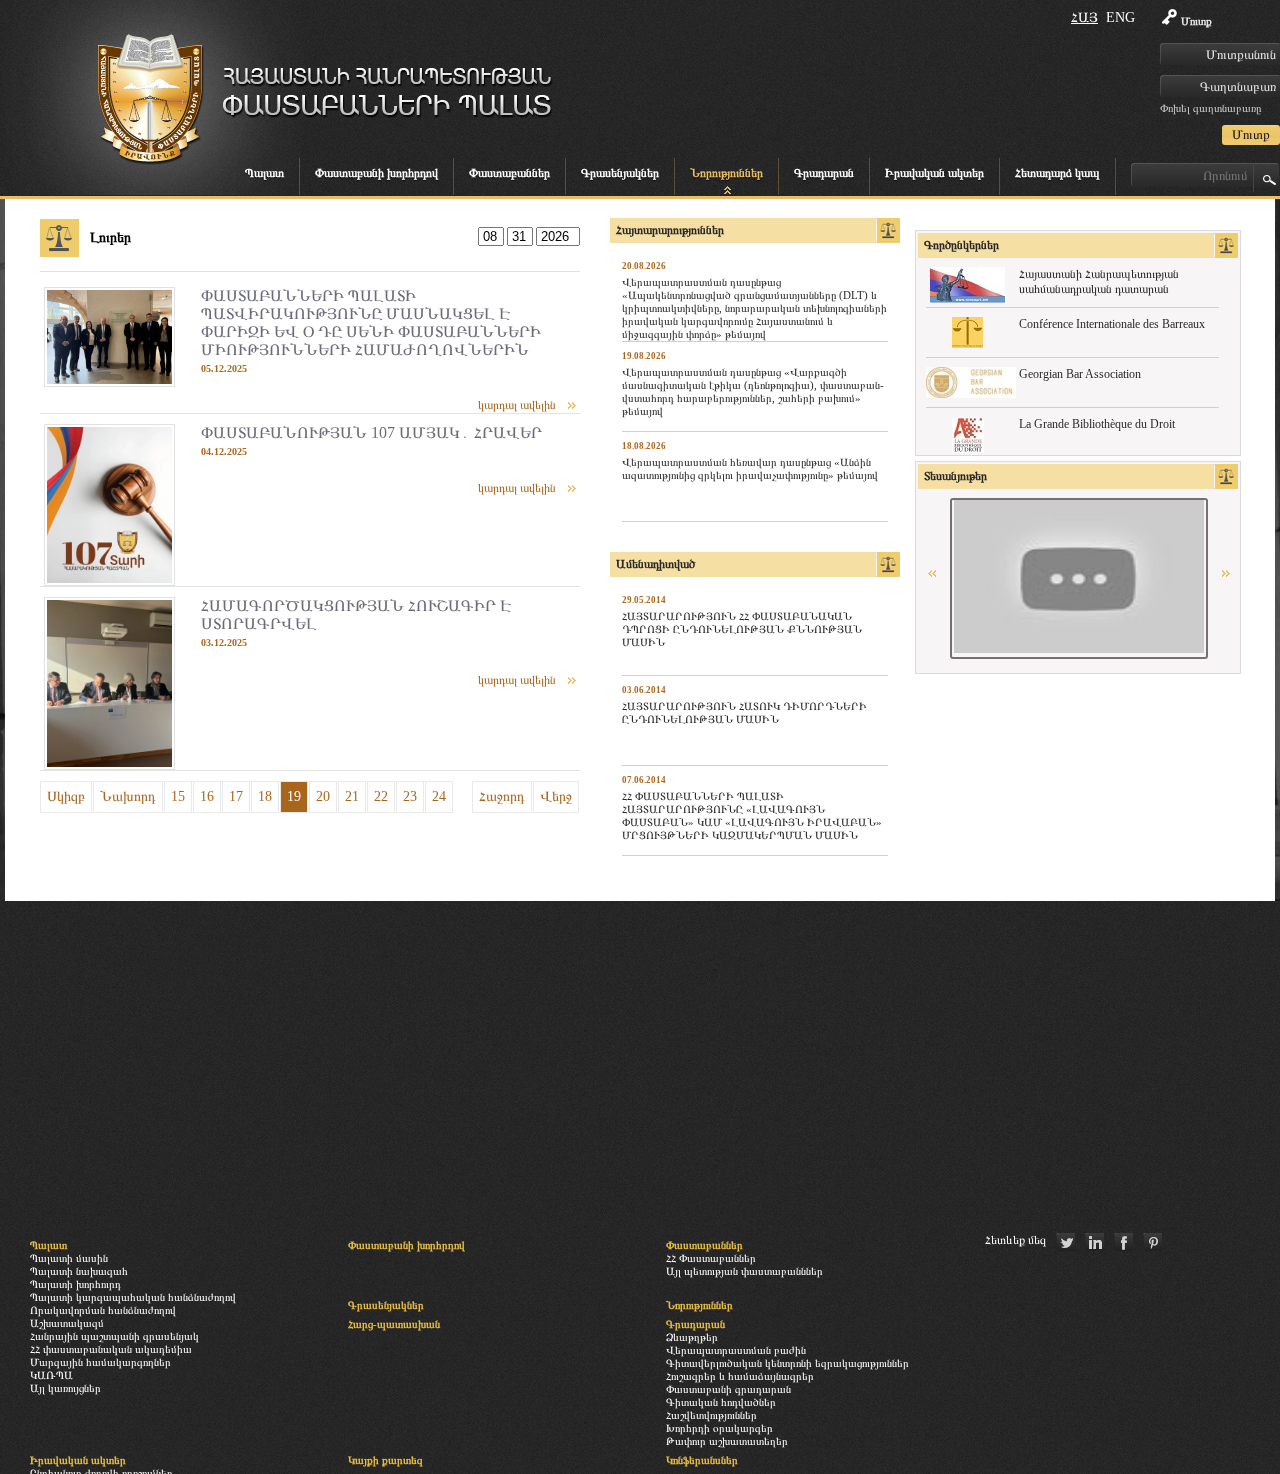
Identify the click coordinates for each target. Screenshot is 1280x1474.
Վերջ (556, 796)
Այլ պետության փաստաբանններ (744, 1271)
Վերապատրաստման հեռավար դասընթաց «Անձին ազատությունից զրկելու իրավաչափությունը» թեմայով (750, 468)
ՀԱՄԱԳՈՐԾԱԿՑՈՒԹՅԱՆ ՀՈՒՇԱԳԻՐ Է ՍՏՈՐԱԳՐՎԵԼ (356, 614)
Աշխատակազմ (67, 1323)
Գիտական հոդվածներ (721, 1402)
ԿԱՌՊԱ (51, 1375)
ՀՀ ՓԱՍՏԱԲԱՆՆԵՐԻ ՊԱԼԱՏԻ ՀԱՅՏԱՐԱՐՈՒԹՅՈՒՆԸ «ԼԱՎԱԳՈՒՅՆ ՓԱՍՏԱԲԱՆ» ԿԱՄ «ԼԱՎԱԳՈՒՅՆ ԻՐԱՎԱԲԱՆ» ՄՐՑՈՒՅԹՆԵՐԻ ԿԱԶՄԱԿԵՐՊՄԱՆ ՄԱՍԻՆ (752, 815)
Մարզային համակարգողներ (100, 1362)
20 (323, 796)
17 (236, 796)
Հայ (1084, 17)
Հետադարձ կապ (1057, 173)
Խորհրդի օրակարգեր (719, 1428)
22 (381, 796)
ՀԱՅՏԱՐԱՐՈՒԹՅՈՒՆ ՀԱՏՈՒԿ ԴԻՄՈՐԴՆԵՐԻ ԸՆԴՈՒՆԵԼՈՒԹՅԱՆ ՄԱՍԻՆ (744, 712)
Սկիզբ (66, 796)
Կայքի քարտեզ (385, 1460)
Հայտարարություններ (670, 230)
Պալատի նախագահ (79, 1271)
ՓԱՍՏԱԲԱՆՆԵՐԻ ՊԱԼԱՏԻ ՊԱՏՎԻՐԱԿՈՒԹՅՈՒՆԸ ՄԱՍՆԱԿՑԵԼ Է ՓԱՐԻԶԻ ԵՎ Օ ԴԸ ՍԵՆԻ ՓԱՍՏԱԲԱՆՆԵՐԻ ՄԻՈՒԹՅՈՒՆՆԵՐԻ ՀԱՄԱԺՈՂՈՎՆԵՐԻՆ (371, 322)
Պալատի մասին (69, 1258)
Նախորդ (128, 796)
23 (410, 796)
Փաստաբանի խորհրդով (376, 173)
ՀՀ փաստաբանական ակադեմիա (111, 1349)
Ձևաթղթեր (692, 1337)
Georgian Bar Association (1080, 374)
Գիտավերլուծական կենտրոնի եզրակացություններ (787, 1363)
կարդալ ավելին (517, 405)
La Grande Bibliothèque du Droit (1097, 424)
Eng (1120, 17)
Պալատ (264, 173)
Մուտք (1196, 21)
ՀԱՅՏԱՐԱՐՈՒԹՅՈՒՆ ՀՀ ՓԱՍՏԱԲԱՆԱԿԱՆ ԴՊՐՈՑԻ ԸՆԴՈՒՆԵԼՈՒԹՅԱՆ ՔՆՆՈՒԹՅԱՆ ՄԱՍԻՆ (742, 629)
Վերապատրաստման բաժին (736, 1350)
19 (294, 796)
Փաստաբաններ (509, 173)
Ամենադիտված (655, 564)
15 (178, 796)
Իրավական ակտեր (934, 173)
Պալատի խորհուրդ (75, 1284)
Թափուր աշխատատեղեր (727, 1441)
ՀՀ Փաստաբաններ (711, 1258)
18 (265, 796)
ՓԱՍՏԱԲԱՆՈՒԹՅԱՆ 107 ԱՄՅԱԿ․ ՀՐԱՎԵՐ (371, 432)
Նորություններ (726, 173)
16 (207, 796)
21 (352, 796)
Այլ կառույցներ (65, 1388)
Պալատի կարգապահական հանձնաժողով (133, 1297)
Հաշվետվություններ (711, 1415)
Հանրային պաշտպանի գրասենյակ (114, 1336)
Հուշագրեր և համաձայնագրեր (740, 1376)
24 (439, 796)
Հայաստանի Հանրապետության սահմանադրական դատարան (1099, 281)
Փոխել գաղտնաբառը (1210, 108)
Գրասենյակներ (620, 173)
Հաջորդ (502, 796)
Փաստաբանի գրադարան (728, 1389)
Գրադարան (824, 173)
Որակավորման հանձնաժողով (103, 1310)
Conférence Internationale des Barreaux (1112, 324)
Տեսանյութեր (955, 476)
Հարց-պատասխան (394, 1324)
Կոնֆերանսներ (702, 1460)
